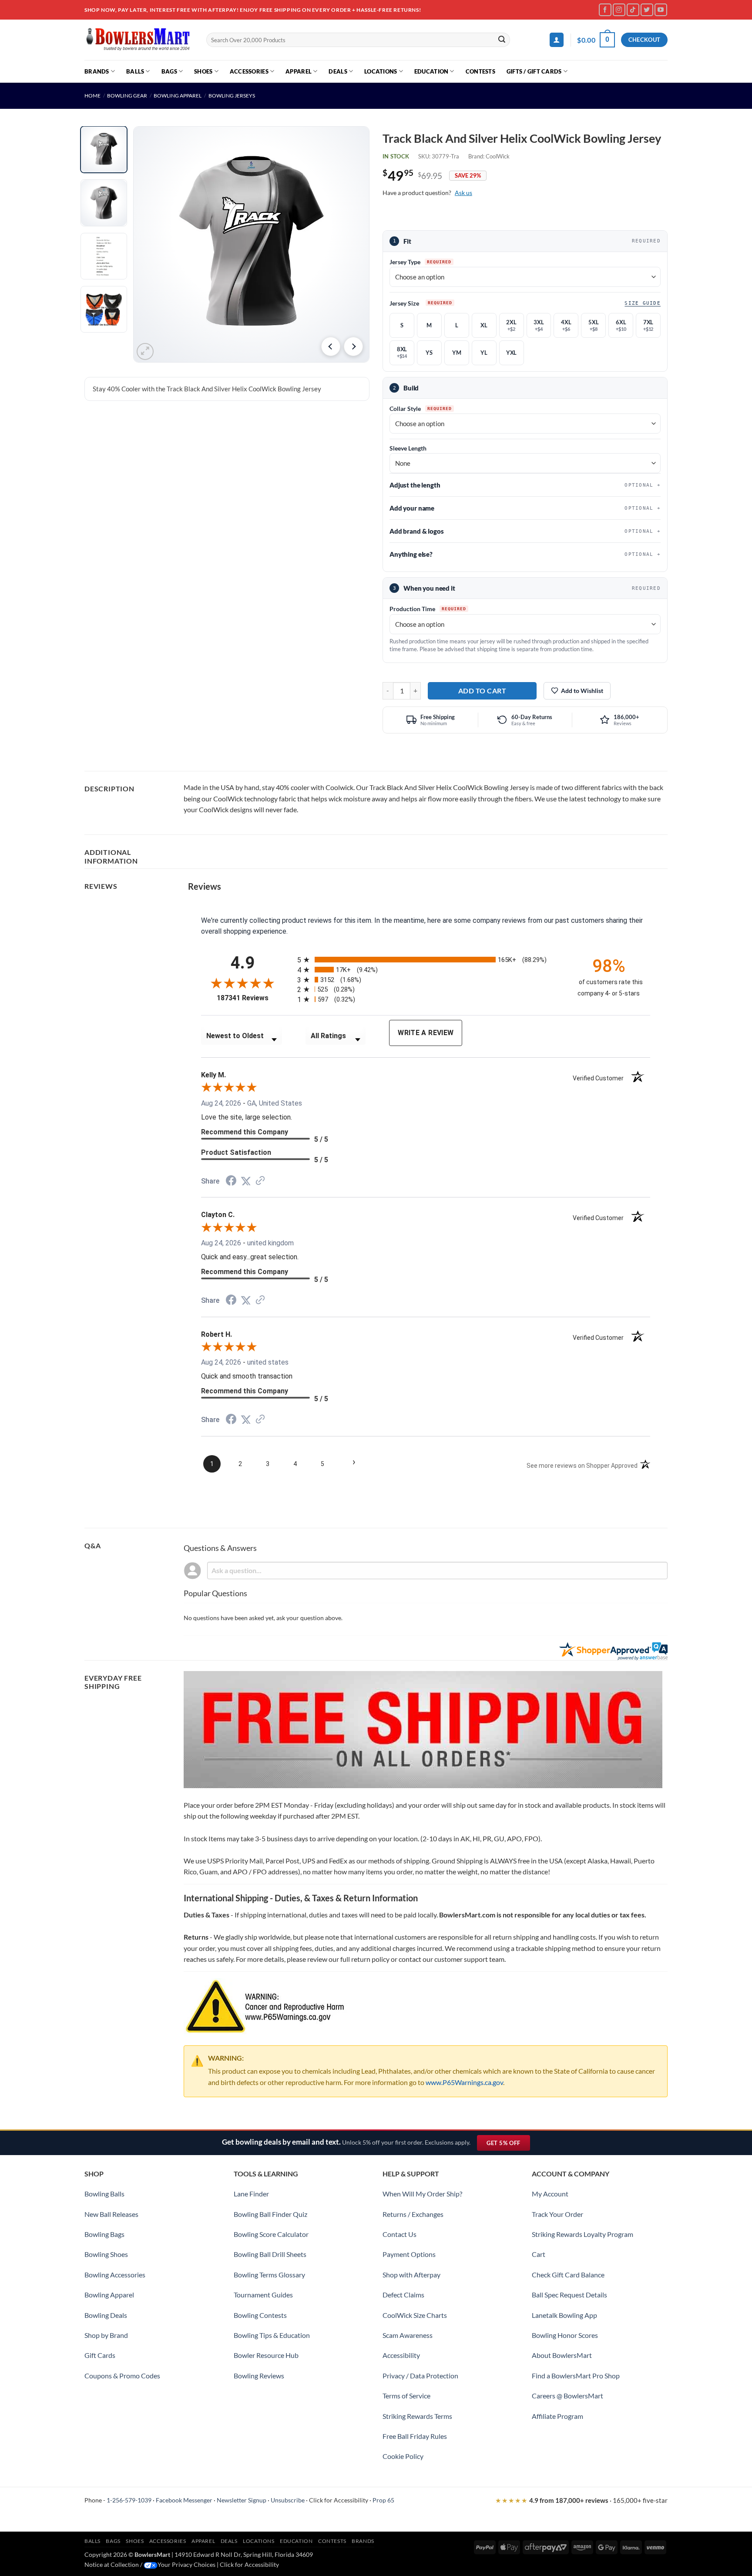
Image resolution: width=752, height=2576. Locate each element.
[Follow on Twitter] (647, 10)
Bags (169, 71)
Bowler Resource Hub (266, 2355)
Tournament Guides (263, 2295)
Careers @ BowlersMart (567, 2396)
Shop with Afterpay (411, 2275)
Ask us (463, 193)
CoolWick (498, 156)
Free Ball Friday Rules (415, 2436)
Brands (97, 71)
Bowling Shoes (106, 2254)
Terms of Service (406, 2396)
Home (92, 96)
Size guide (643, 303)
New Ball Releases (111, 2214)
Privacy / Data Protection (420, 2376)
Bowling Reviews (259, 2376)
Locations (381, 71)
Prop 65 (383, 2500)
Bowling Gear (127, 96)
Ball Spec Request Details (569, 2295)
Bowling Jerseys (232, 96)
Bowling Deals (106, 2315)
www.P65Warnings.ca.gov (464, 2082)
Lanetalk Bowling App (564, 2315)
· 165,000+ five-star (581, 2500)
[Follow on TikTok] (633, 10)
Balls (135, 71)
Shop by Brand (106, 2335)
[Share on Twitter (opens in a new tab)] (246, 1181)
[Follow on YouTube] (661, 10)
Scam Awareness (408, 2335)
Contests (480, 71)
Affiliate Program (557, 2416)
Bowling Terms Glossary (269, 2275)
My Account (550, 2194)
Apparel (299, 71)
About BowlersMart (562, 2355)
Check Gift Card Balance (568, 2275)
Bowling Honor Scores (565, 2335)
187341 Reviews (250, 998)
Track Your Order (557, 2214)
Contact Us (399, 2234)
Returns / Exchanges (413, 2214)
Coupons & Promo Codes (122, 2376)
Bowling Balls (104, 2194)
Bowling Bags (104, 2234)
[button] (557, 40)
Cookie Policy (403, 2456)
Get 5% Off (508, 2145)
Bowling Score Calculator (271, 2234)
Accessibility (401, 2355)
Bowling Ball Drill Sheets (270, 2254)
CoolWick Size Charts (415, 2315)
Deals (338, 71)
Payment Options (409, 2254)
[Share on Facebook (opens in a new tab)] (231, 1182)
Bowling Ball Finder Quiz (270, 2214)
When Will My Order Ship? (422, 2194)
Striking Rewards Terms (417, 2416)
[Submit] (502, 40)
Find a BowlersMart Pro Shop (576, 2376)
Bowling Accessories (115, 2275)
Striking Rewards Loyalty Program (582, 2234)
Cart (539, 2254)
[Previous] (331, 346)
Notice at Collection (112, 2564)
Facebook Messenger (184, 2500)
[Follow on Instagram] (619, 10)
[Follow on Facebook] (605, 10)
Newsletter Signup (242, 2500)
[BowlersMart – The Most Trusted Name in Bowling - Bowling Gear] (139, 40)
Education (431, 71)
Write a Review (426, 1033)
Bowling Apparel (178, 96)
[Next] (353, 346)
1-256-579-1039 (129, 2500)
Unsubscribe (288, 2500)
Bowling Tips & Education (272, 2335)
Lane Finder (251, 2194)
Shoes (203, 71)
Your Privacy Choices (186, 2564)
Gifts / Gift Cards (534, 71)
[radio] (430, 960)
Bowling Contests (260, 2315)
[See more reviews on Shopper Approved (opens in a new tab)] (260, 1181)
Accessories (249, 71)
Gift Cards (100, 2355)
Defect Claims (403, 2295)
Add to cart (482, 691)
